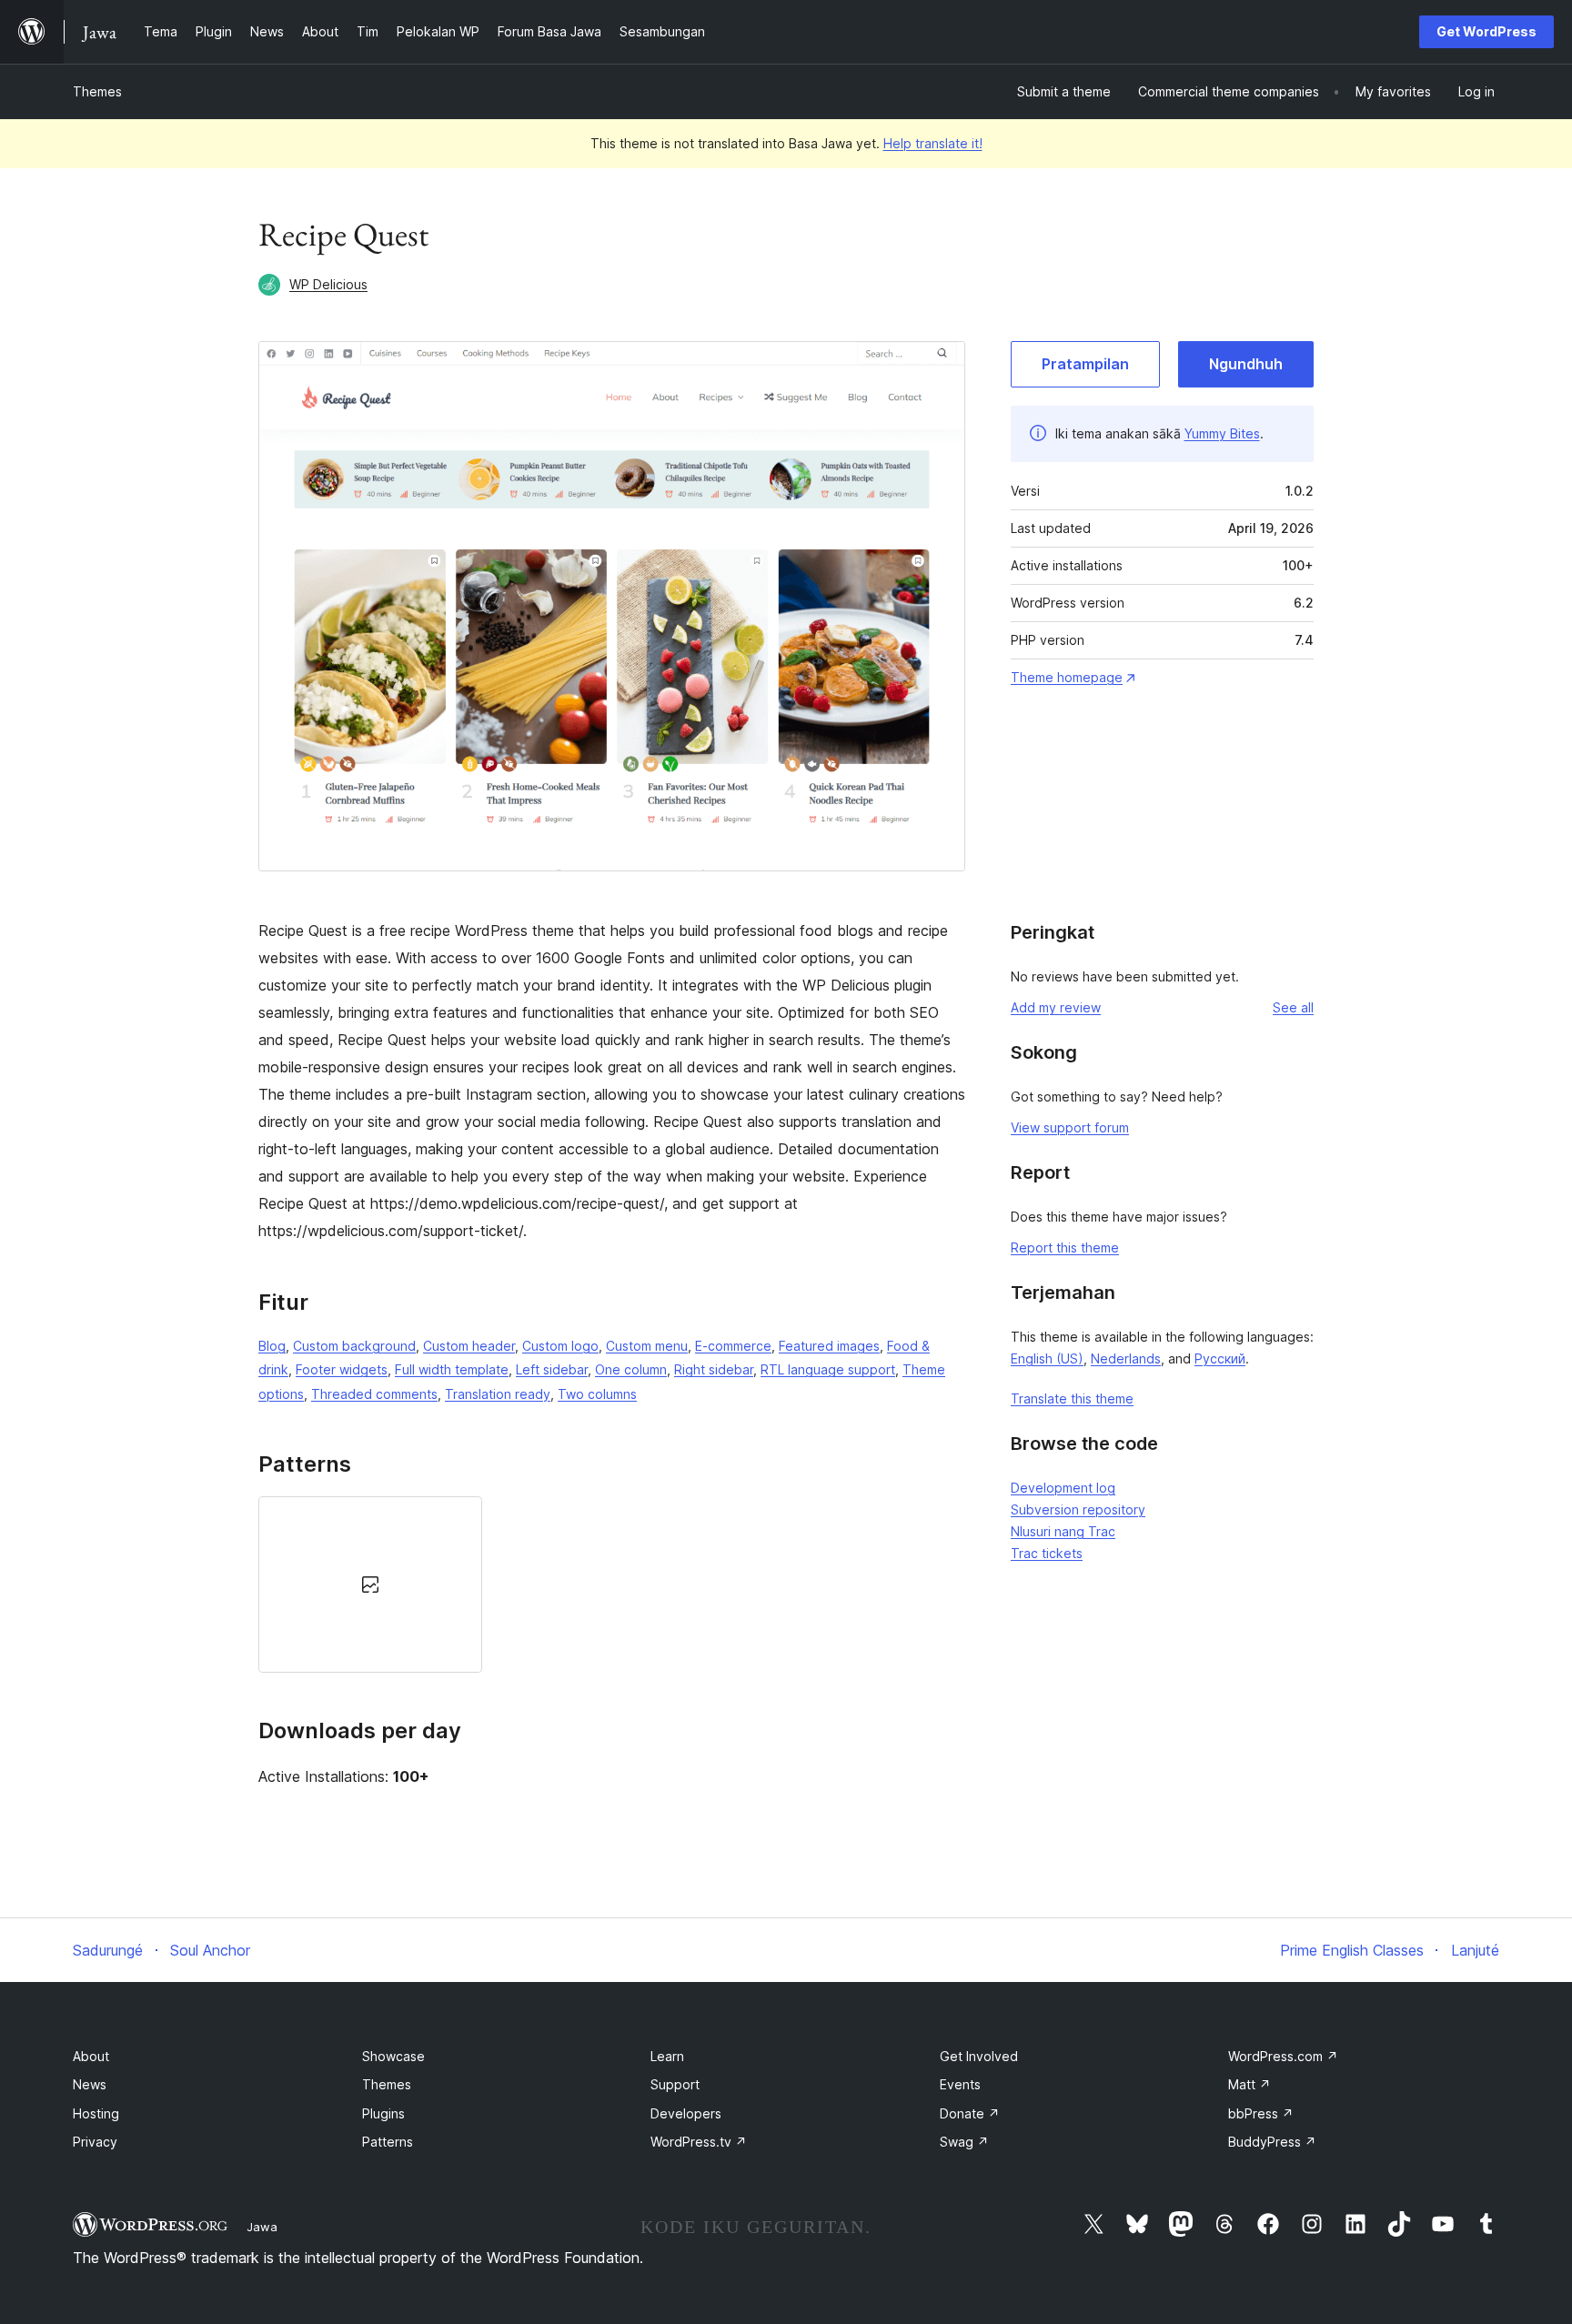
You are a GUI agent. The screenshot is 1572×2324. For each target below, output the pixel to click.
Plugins (383, 2113)
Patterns (388, 2142)
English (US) (1047, 1358)
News (90, 2084)
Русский (1220, 1358)
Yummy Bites (1222, 433)
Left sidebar (552, 1369)
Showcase (393, 2056)
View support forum (1070, 1127)
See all (1293, 1007)
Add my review (1056, 1007)
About (91, 2056)
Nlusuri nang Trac (1063, 1531)
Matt (1250, 2084)
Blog (272, 1346)
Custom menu (647, 1346)
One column (631, 1369)
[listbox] (612, 1585)
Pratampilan (1085, 364)
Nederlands (1126, 1358)
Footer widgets (342, 1369)
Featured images (829, 1346)
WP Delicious (328, 284)
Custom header (469, 1346)
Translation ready (498, 1394)
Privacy (95, 2142)
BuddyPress (1272, 2142)
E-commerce (733, 1346)
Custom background (354, 1346)
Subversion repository (1078, 1509)
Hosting (96, 2113)
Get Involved (979, 2056)
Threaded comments (374, 1394)
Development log (1063, 1488)
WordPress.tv (699, 2142)
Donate (970, 2113)
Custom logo (560, 1346)
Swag (964, 2142)
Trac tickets (1047, 1553)
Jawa (262, 2227)
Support (675, 2084)
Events (960, 2084)
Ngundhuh (1246, 364)
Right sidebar (714, 1369)
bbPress (1261, 2113)
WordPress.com (1283, 2056)
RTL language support (828, 1369)
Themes (97, 91)
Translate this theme (1072, 1398)
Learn (667, 2056)
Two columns (597, 1394)
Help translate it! (933, 143)
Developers (686, 2113)
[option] (370, 1585)
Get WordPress (1486, 31)
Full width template (452, 1369)
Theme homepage (1067, 677)
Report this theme (1065, 1248)
